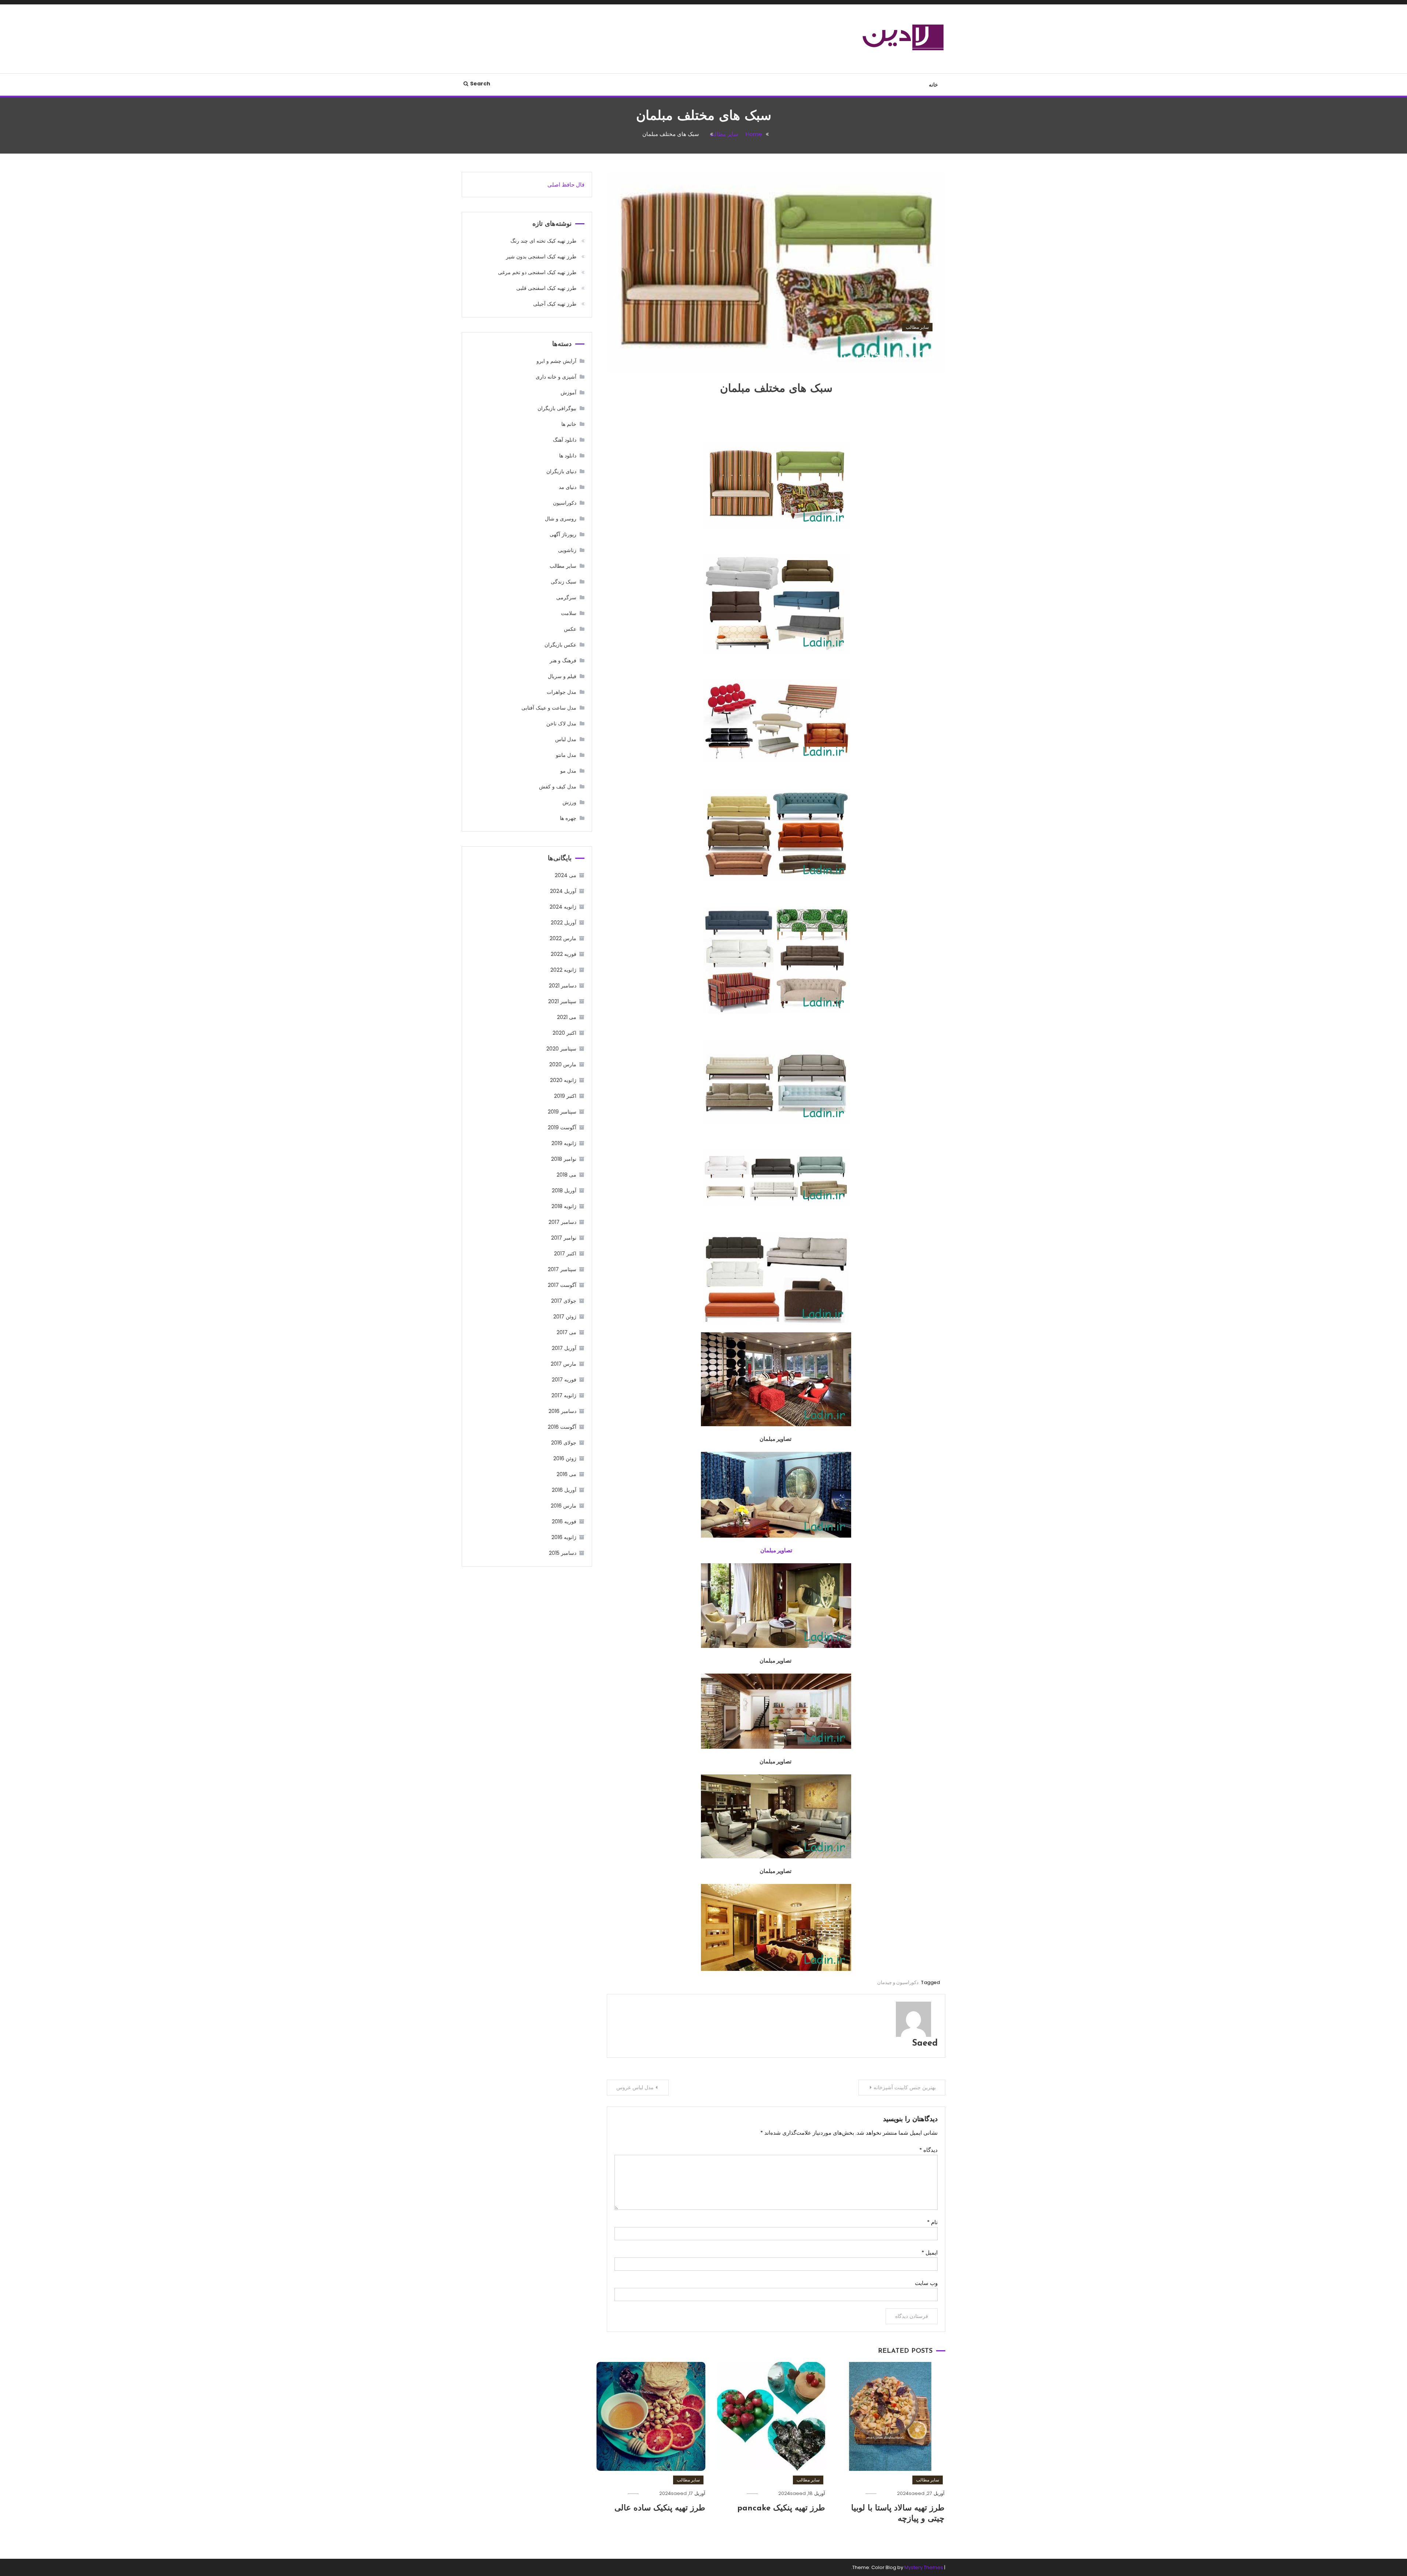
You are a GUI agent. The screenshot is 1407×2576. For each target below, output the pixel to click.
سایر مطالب (917, 327)
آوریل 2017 (564, 1348)
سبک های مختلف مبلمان (878, 356)
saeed (910, 341)
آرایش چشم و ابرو (556, 361)
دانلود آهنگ (565, 440)
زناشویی (567, 550)
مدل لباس (566, 739)
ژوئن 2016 (565, 1458)
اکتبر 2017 (565, 1254)
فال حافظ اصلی (566, 185)
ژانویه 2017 (564, 1395)
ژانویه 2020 (563, 1080)
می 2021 (567, 1017)
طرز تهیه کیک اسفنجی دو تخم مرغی (537, 272)
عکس (570, 629)
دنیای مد (568, 487)
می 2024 (566, 875)
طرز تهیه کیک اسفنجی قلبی (546, 288)
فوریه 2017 (564, 1380)
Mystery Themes (924, 2567)
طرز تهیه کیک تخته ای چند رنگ (543, 241)
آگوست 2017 (562, 1285)
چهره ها (568, 818)
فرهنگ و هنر (563, 660)
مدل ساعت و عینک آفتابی (549, 708)
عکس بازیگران (560, 645)
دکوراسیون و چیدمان (898, 1982)
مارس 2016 (564, 1506)
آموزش (568, 393)
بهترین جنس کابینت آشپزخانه (905, 2087)
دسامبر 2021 (563, 986)
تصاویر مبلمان (776, 1550)
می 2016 (566, 1474)
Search (480, 84)
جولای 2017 (564, 1301)
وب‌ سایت (926, 2283)
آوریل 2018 (564, 1191)
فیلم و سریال (562, 676)
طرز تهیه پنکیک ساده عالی (660, 2508)
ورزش (569, 802)
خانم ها (569, 424)
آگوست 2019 (562, 1127)
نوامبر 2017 (564, 1238)
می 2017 (566, 1332)
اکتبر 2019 (565, 1096)
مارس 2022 (563, 938)
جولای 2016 (564, 1443)
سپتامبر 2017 (562, 1269)
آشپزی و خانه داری (556, 377)
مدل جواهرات (562, 692)
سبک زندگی (564, 582)
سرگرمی (566, 597)
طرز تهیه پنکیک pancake (781, 2508)
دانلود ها (568, 456)
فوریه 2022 (564, 954)
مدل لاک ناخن (561, 724)
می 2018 (566, 1175)
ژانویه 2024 (563, 907)
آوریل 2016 (564, 1490)
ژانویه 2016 (564, 1537)
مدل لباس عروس (635, 2087)
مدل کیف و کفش (558, 787)
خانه (933, 85)
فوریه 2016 (564, 1521)
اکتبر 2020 (564, 1033)
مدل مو (568, 771)
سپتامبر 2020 (561, 1049)
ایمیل (930, 2253)
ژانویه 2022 (563, 970)
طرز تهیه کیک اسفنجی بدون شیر (541, 257)
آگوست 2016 (562, 1427)
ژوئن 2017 (565, 1317)
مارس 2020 (563, 1064)
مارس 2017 (564, 1364)
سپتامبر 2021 (562, 1001)
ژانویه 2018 (564, 1206)
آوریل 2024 (563, 891)
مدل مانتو (566, 755)
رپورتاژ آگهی (563, 534)
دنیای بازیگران (561, 471)
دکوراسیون (565, 503)
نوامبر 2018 (564, 1159)
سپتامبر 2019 (562, 1112)
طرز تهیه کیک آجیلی (555, 304)
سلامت (569, 613)
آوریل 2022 (564, 923)
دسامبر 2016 (562, 1411)
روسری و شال (561, 519)
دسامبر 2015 (563, 1553)
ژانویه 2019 (564, 1143)
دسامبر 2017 (562, 1222)
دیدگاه (928, 2150)
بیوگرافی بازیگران (557, 408)
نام (932, 2222)
